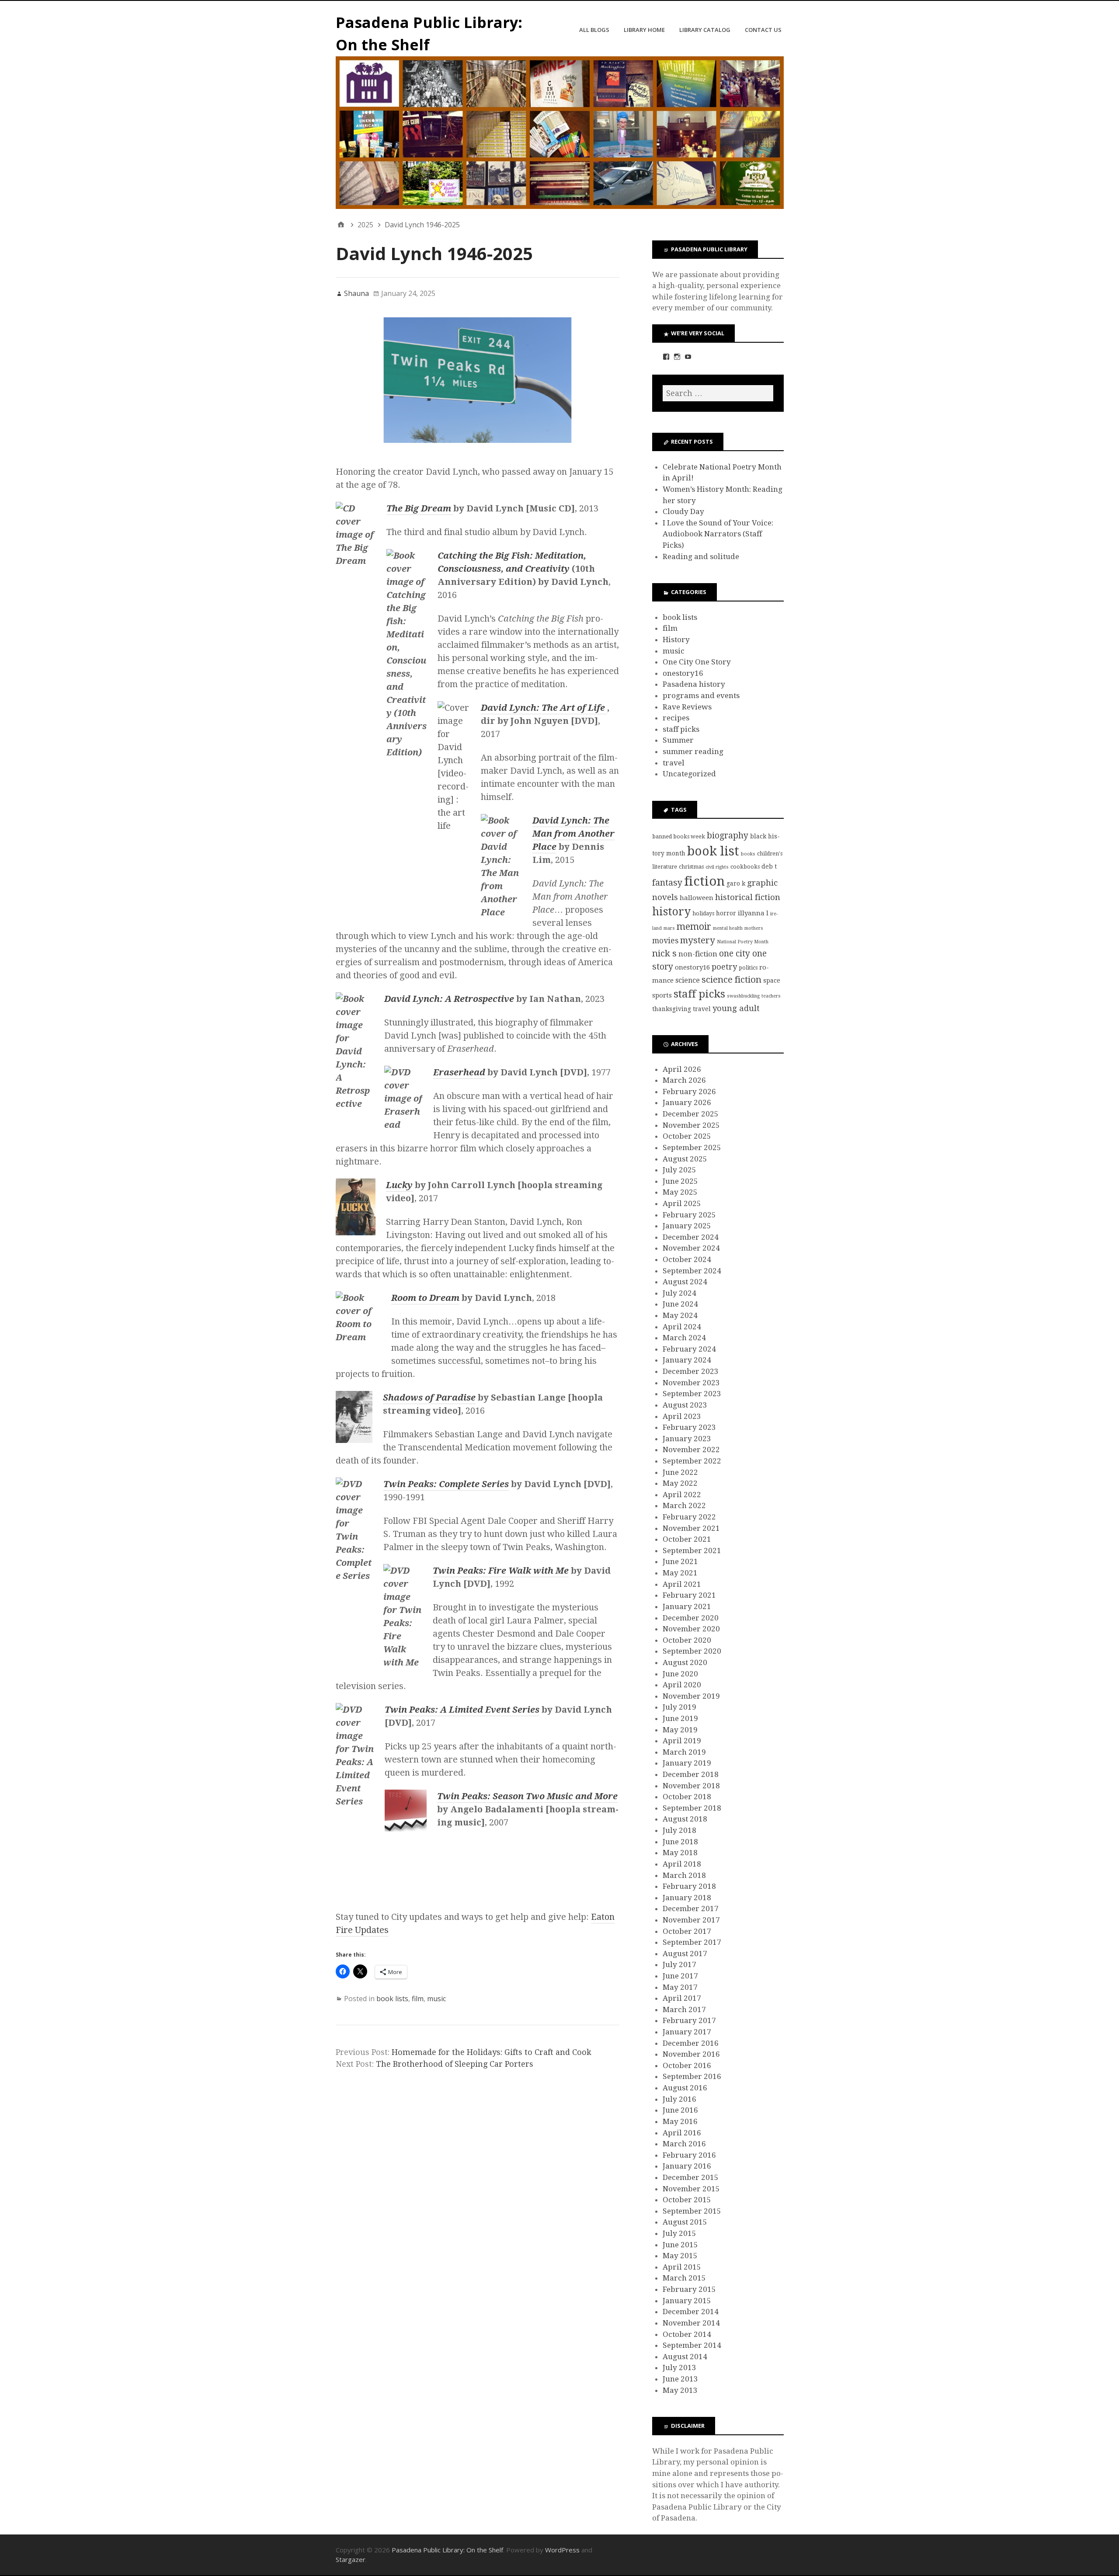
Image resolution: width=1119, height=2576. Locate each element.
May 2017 (680, 1987)
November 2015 (691, 2189)
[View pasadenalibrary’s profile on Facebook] (666, 357)
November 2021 (691, 1528)
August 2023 (685, 1405)
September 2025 (692, 1147)
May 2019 (680, 1730)
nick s (664, 953)
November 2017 (691, 1920)
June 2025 (680, 1181)
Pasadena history (694, 684)
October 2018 (687, 1797)
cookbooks (745, 867)
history (671, 912)
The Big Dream (420, 508)
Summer (678, 740)
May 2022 (680, 1483)
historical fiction (748, 897)
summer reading (693, 751)
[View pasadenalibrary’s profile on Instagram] (677, 357)
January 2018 (687, 1898)
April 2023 (682, 1416)
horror (726, 913)
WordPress (562, 2550)
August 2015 (685, 2222)
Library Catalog (705, 30)
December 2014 (691, 2312)
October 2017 (687, 1931)
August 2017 (685, 1954)
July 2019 (679, 1707)
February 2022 (689, 1517)
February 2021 (689, 1595)
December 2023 (691, 1371)
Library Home (644, 30)
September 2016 (692, 2076)
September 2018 (692, 1808)
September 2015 (692, 2211)
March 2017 (684, 2009)
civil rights (717, 867)
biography (728, 836)
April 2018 (682, 1864)
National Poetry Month (743, 942)
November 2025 (691, 1125)
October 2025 (687, 1136)
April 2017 (682, 1998)
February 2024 (689, 1349)
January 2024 (687, 1360)
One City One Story (697, 662)
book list (713, 851)
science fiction (732, 980)
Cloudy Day (683, 511)
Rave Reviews (687, 707)
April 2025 (682, 1203)
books (748, 854)
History (676, 640)
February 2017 (689, 2020)
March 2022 (684, 1505)
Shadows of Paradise (429, 1398)
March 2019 (684, 1752)
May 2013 (680, 2390)
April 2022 (682, 1495)
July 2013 (679, 2367)
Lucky (399, 1185)
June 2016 (680, 2110)
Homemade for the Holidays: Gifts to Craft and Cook (492, 2052)
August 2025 (685, 1159)
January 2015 (687, 2301)
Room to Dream (425, 1298)
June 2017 (680, 1976)
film (418, 1999)
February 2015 (689, 2289)
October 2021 (687, 1539)
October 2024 (687, 1259)
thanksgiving (672, 1009)
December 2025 (691, 1114)
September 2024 (692, 1271)
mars (669, 928)
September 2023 (692, 1394)
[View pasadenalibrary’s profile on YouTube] (688, 357)
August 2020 (685, 1662)
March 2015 (684, 2278)
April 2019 (682, 1741)
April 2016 (682, 2133)
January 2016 (687, 2166)
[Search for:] (718, 393)
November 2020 (691, 1629)
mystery (698, 940)
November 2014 (691, 2323)
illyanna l (753, 913)
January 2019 (687, 1763)
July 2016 (679, 2099)
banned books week (679, 836)
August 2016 (685, 2088)
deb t (769, 866)
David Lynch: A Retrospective (449, 999)
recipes (676, 718)
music (436, 1999)
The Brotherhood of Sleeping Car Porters (455, 2064)
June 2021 (680, 1561)
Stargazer (351, 2559)
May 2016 (680, 2121)
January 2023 (687, 1439)
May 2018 (680, 1853)
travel (674, 763)
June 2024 (680, 1304)
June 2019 (680, 1718)
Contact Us (763, 30)
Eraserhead (459, 1072)
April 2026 (682, 1069)
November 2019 (691, 1696)
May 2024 (680, 1315)
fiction (704, 881)
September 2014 (692, 2345)
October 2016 (687, 2065)
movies (665, 941)
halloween (697, 898)
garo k (736, 883)
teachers (771, 996)
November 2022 (691, 1450)
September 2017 (692, 1942)
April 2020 (682, 1685)
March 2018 (684, 1875)
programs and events (701, 695)
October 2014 (687, 2334)
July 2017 (679, 1964)
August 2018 (685, 1819)
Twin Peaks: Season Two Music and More (527, 1796)
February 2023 (689, 1427)
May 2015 (680, 2256)
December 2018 (691, 1774)
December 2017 (691, 1909)
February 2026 (689, 1092)
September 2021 (692, 1550)
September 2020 (692, 1651)
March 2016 (684, 2144)
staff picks (681, 729)
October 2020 (687, 1640)
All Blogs (594, 30)
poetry (724, 967)
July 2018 (679, 1830)
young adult (736, 1008)
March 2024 (684, 1338)
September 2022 (692, 1461)
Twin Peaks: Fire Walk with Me (501, 1571)
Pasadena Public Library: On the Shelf (447, 2550)
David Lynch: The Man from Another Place (573, 834)
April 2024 (682, 1327)
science (688, 980)
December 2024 (691, 1237)
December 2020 (691, 1618)
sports (662, 995)
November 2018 (691, 1786)
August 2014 (685, 2357)
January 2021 (687, 1606)
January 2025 (687, 1226)
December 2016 (691, 2043)
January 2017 (687, 2032)
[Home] (341, 225)
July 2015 (679, 2233)
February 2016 (689, 2155)
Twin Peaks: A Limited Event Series (462, 1710)
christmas (691, 867)
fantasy (667, 883)
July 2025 (679, 1170)
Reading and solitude (701, 556)
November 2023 (691, 1383)
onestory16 (683, 673)
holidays (703, 913)
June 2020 (680, 1674)
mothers (754, 928)
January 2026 (687, 1102)
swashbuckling (743, 996)
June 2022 (680, 1472)
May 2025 (680, 1192)
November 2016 (691, 2054)
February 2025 (689, 1215)
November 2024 (691, 1248)
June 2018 (680, 1842)
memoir (694, 926)
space (772, 980)
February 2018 (689, 1886)
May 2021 (680, 1573)
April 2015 (682, 2267)
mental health (728, 928)
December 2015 (691, 2177)
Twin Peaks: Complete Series (446, 1484)
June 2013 (680, 2379)
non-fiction (698, 954)
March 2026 (684, 1080)
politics (748, 968)
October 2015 (687, 2200)
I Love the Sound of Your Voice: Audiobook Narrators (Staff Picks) (718, 534)
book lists (392, 1999)
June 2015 (680, 2245)
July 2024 (679, 1293)
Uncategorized (689, 774)
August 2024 (685, 1282)
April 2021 (682, 1584)
